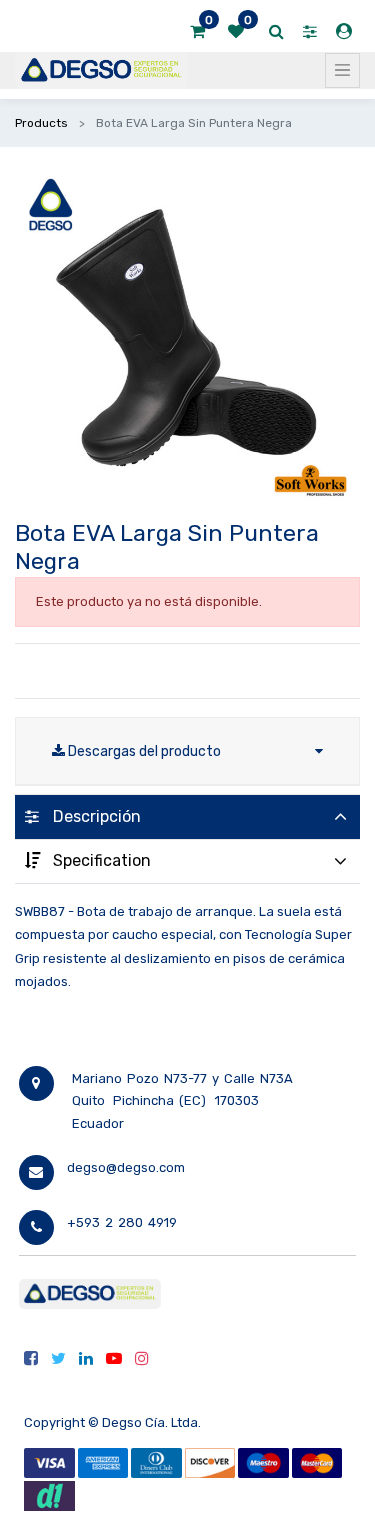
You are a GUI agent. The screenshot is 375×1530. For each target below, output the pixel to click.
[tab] (187, 816)
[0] (197, 32)
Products (41, 123)
